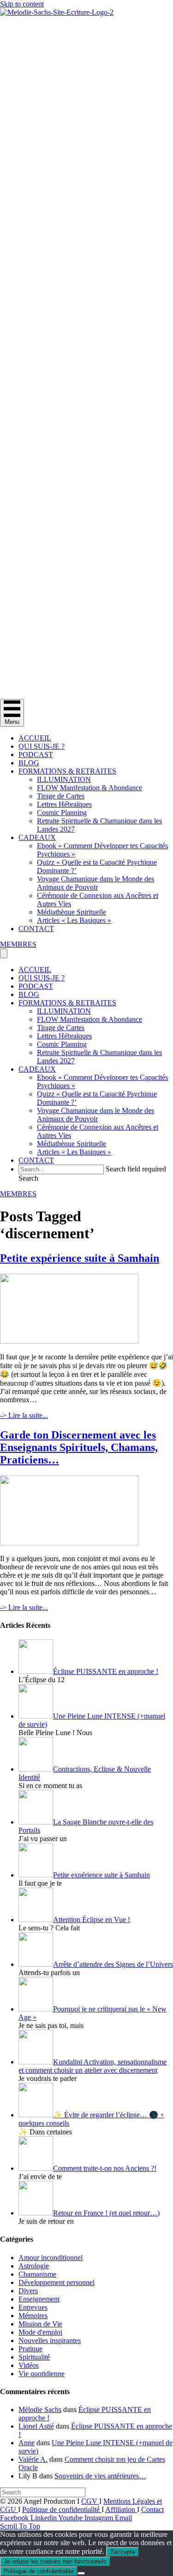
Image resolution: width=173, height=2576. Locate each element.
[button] (28, 1178)
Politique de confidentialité (62, 2509)
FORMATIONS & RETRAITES (67, 771)
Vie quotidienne (42, 2374)
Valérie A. (33, 2459)
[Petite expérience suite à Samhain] (69, 1341)
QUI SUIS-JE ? (42, 746)
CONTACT (36, 929)
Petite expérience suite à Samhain (80, 1258)
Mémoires (33, 2316)
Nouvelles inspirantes (50, 2340)
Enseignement (39, 2299)
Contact (152, 2509)
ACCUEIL (35, 738)
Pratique (30, 2349)
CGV (90, 2501)
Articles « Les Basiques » (74, 920)
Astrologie (34, 2266)
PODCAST (36, 755)
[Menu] (4, 953)
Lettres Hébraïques (64, 804)
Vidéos (29, 2365)
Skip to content (22, 4)
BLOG (29, 763)
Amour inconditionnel (51, 2258)
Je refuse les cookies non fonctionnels (55, 2561)
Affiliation (121, 2509)
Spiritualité (34, 2357)
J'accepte (122, 2552)
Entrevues (33, 2307)
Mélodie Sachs (40, 2410)
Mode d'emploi (40, 2332)
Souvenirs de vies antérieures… (100, 2476)
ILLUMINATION (64, 779)
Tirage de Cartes (61, 796)
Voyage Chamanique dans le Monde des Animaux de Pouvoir (95, 883)
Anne (27, 2443)
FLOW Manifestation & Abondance (89, 788)
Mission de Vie (40, 2324)
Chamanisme (37, 2274)
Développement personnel (57, 2282)
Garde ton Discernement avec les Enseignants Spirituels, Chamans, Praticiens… (79, 1447)
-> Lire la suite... (24, 1415)
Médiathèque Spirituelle (72, 912)
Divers (28, 2291)
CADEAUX (37, 837)
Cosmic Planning (62, 813)
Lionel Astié (36, 2426)
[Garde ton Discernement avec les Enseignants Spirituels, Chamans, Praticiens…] (69, 1543)
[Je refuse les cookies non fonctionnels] (81, 2573)
